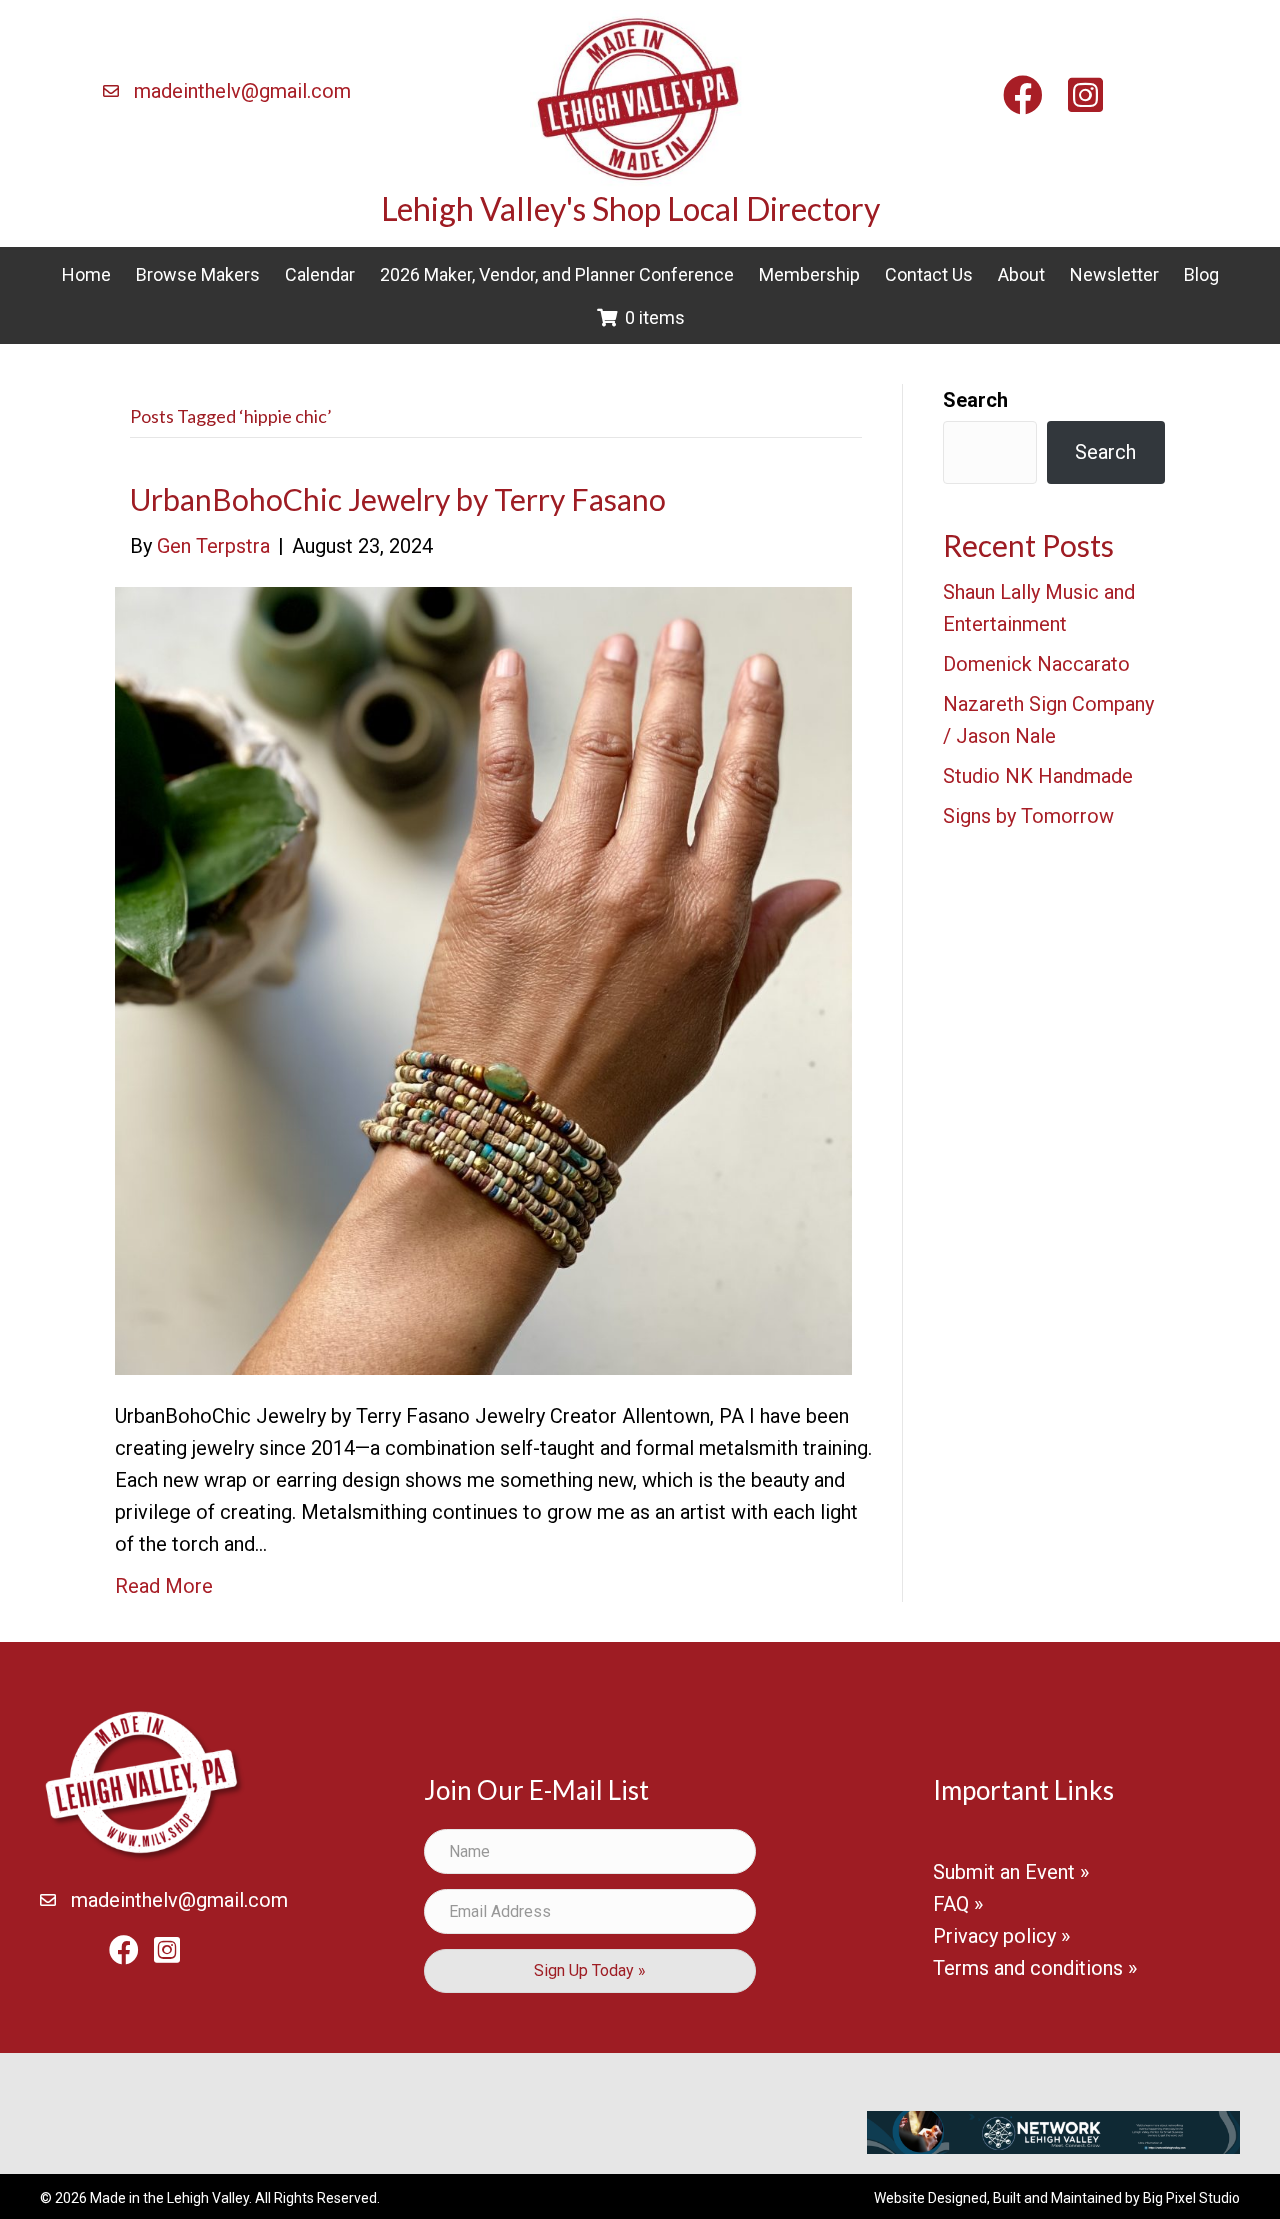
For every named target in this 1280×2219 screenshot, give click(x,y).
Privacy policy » (1001, 1936)
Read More (164, 1586)
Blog (1201, 274)
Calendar (320, 274)
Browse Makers (198, 274)
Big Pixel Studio (1191, 2198)
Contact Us (929, 274)
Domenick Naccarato (1036, 664)
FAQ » (958, 1904)
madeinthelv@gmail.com (242, 91)
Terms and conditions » (1035, 1968)
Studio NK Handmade (1038, 776)
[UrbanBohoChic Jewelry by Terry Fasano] (483, 979)
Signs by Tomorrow (1028, 816)
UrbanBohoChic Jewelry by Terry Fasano (398, 499)
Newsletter (1114, 274)
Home (86, 274)
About (1021, 274)
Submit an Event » (1011, 1872)
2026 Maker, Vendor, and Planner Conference (557, 274)
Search (975, 400)
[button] (590, 1971)
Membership (809, 274)
